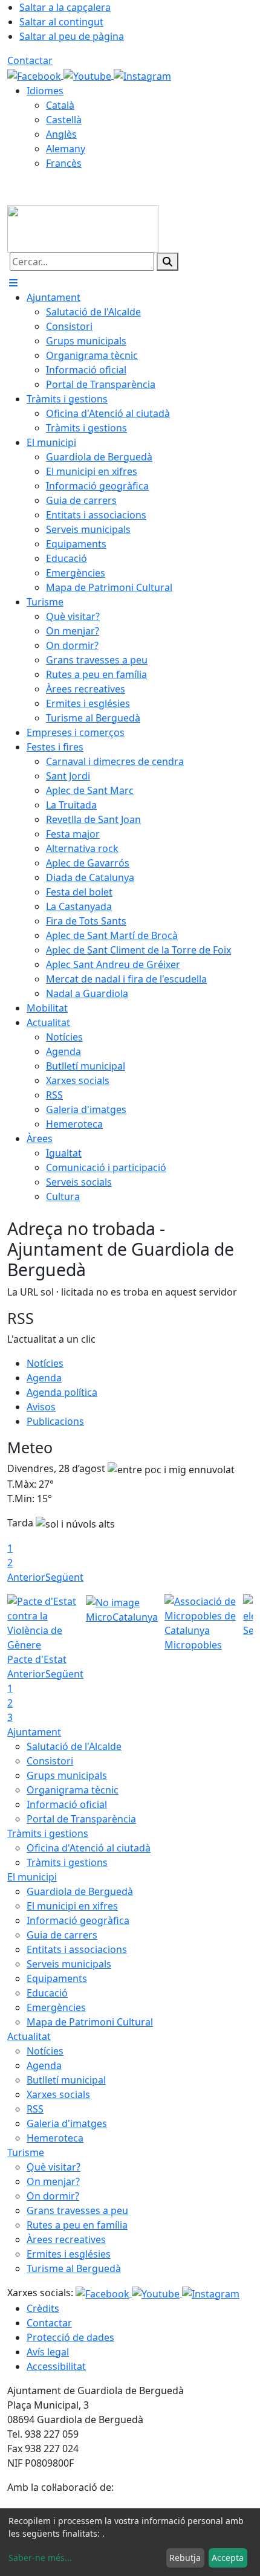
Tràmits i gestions (48, 1833)
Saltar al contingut (61, 22)
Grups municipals (67, 1775)
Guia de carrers (62, 1935)
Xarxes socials (58, 2094)
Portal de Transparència (81, 1819)
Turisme (26, 2152)
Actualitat (29, 2036)
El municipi (32, 1877)
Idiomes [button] (45, 91)
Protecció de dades (70, 2337)
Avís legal (48, 2352)
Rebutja (185, 2558)
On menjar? (53, 2181)
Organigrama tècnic (73, 1790)
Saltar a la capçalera (65, 7)
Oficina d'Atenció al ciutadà (89, 1848)
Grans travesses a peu (77, 2210)
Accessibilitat (56, 2366)
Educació (47, 1993)
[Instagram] (142, 75)
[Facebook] (35, 75)
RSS (35, 2109)
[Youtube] (89, 75)
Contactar (30, 60)
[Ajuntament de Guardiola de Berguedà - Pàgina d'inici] (83, 228)
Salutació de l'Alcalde (74, 1746)
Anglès (61, 134)
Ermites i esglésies (69, 2254)
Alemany (66, 149)
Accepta (228, 2558)
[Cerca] (167, 262)
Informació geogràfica (78, 1920)
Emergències (56, 2007)
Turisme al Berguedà (74, 2268)
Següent (64, 1577)
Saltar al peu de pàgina (72, 36)
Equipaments (57, 1978)
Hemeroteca (55, 2138)
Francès (64, 163)
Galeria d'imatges (67, 2123)
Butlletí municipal (66, 2080)
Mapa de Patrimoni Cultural (90, 2022)
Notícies (45, 1363)
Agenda (44, 1378)
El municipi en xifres (72, 1906)
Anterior (26, 1577)
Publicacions (55, 1421)
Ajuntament (34, 1732)
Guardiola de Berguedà (80, 1891)
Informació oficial (67, 1804)
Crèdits (43, 2308)
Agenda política (62, 1392)
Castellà (64, 120)
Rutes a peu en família (77, 2225)
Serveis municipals (69, 1964)
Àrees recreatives (66, 2239)
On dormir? (53, 2196)
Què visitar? (54, 2167)
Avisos (41, 1407)
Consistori (50, 1761)
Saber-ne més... (40, 2558)
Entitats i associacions (77, 1949)
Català (60, 105)
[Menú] (13, 283)
